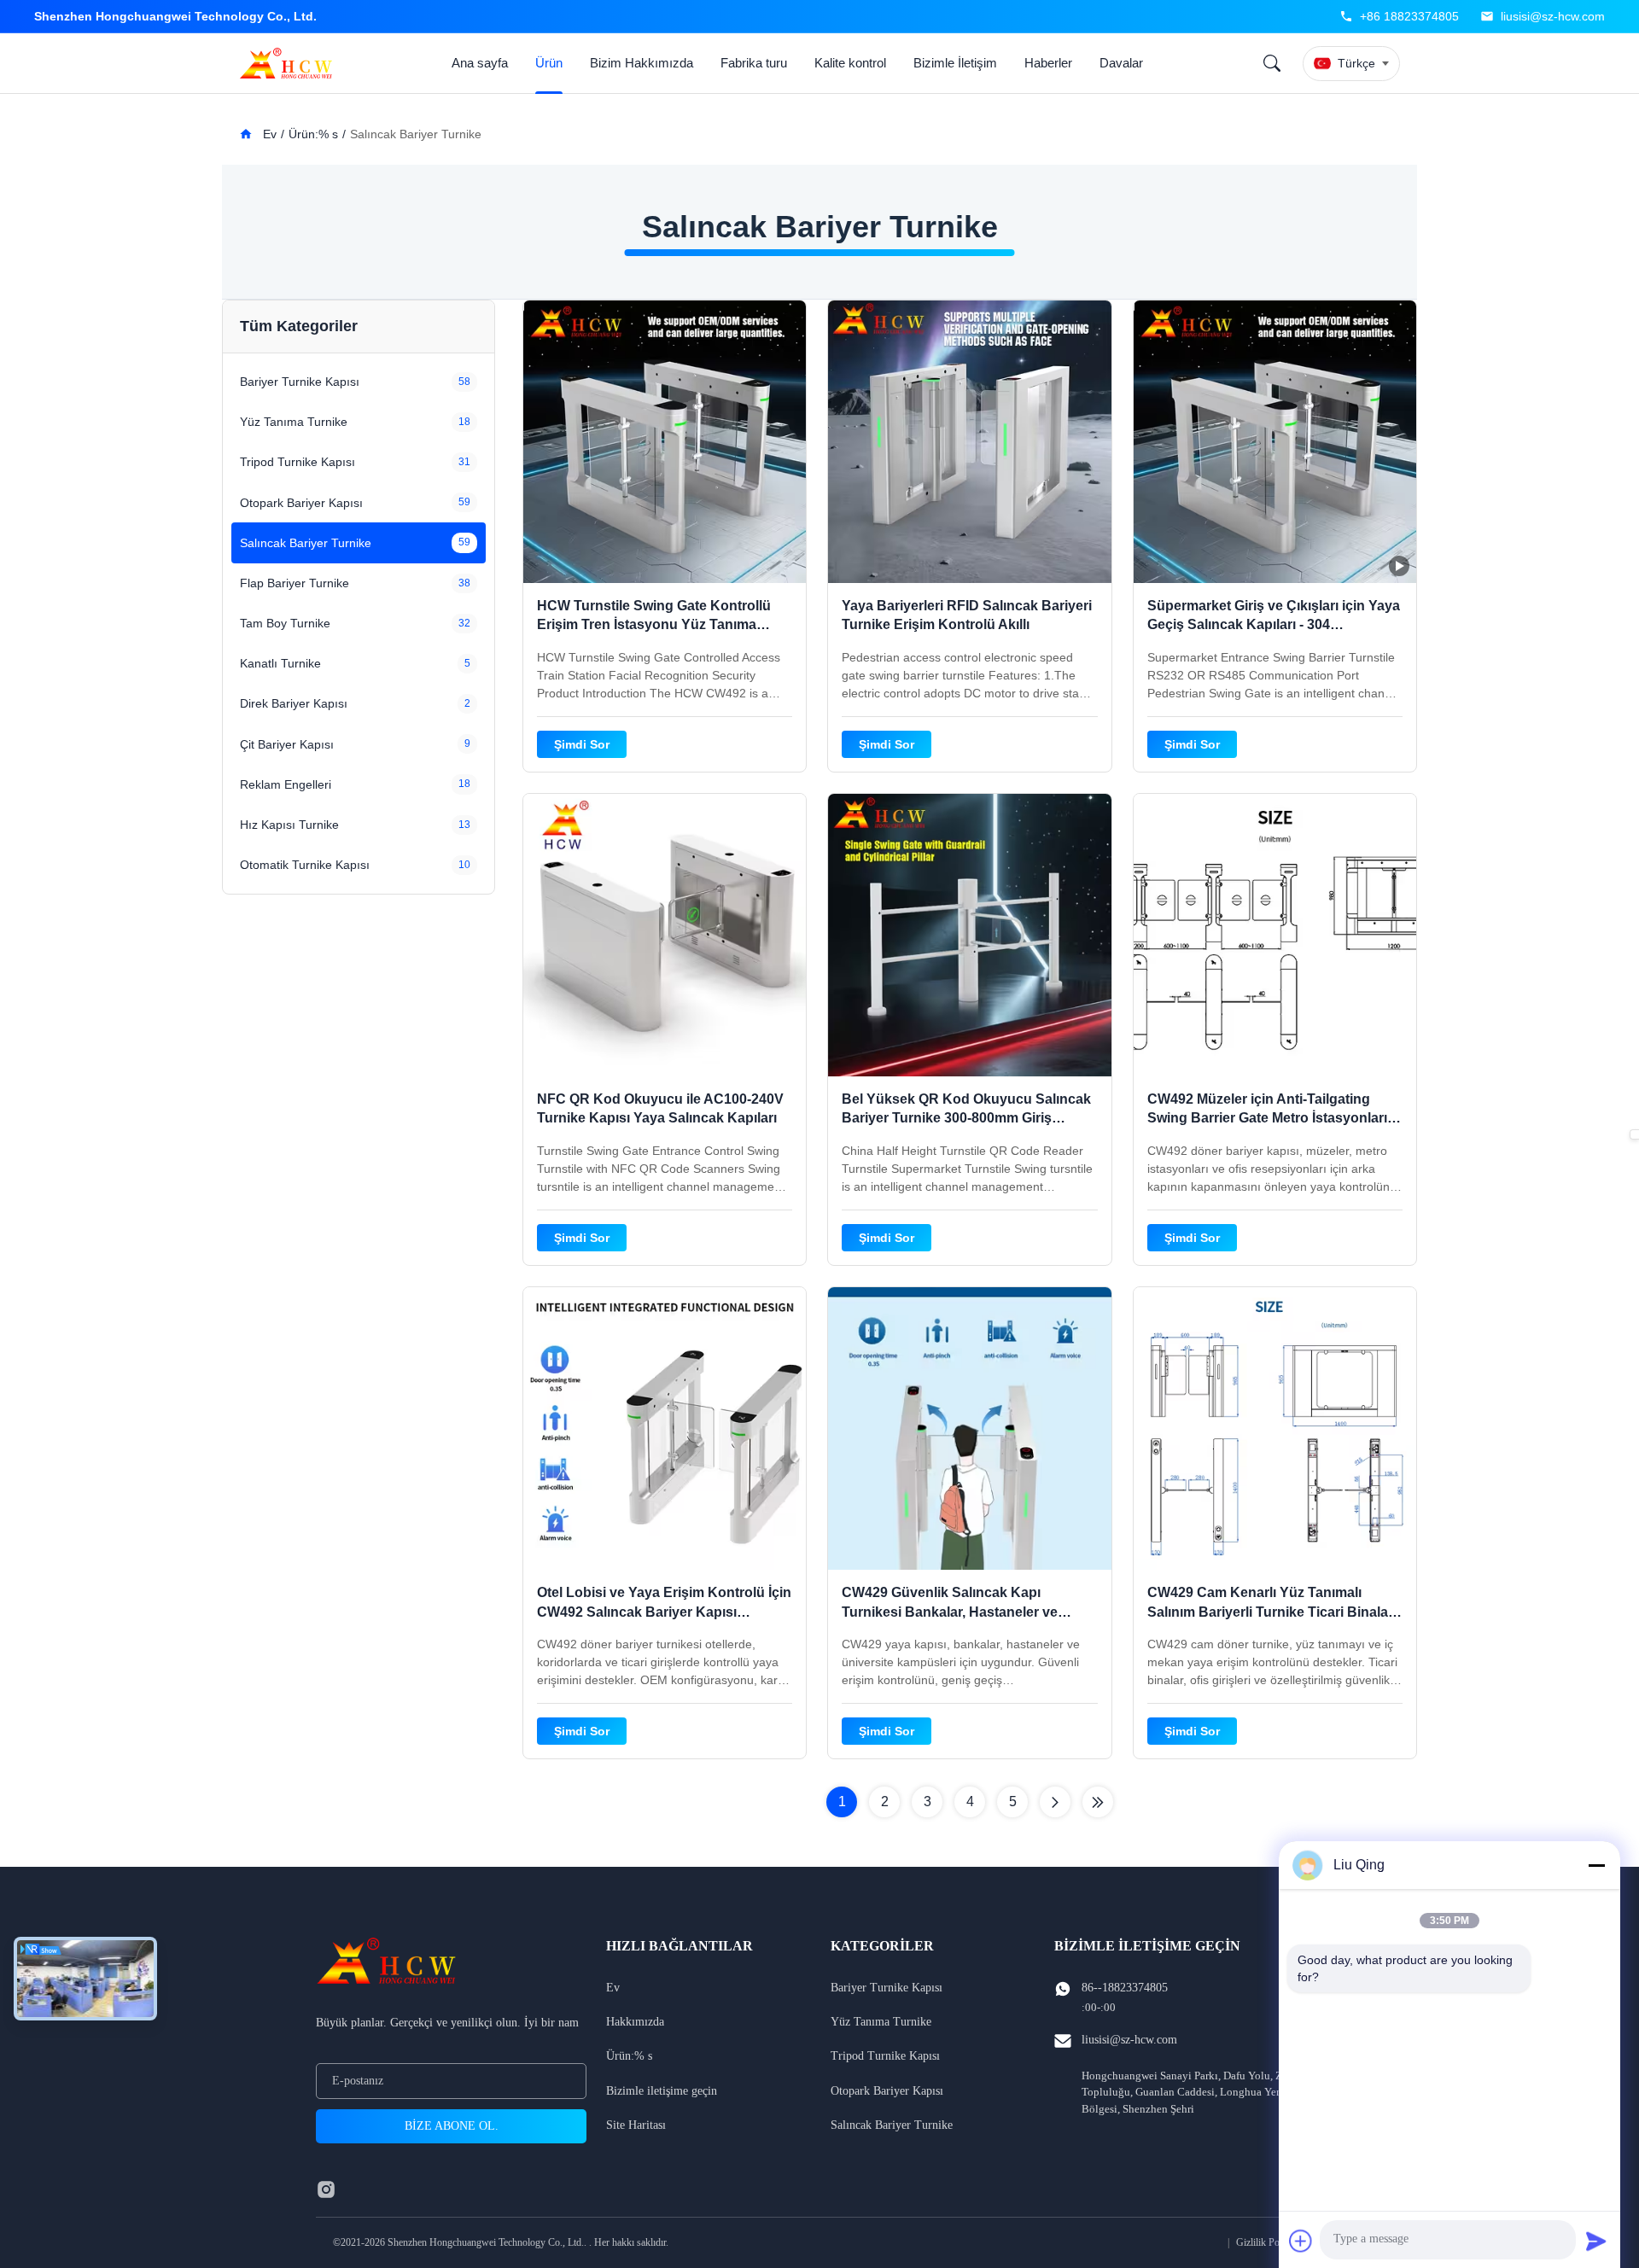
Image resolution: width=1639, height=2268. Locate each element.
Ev (268, 134)
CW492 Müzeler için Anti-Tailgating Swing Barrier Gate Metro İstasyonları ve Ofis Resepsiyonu (1267, 1118)
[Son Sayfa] (1098, 1802)
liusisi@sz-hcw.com (1553, 16)
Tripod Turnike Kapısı (885, 2056)
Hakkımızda (635, 2022)
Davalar (1121, 63)
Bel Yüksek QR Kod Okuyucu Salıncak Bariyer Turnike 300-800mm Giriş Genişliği (966, 1118)
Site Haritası (636, 2125)
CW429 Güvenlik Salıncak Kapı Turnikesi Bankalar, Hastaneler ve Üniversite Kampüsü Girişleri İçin (950, 1612)
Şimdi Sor (582, 744)
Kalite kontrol (850, 63)
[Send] (1596, 2241)
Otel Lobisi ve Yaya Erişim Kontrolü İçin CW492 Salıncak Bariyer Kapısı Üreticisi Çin (664, 1612)
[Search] (1272, 63)
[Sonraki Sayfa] (1055, 1802)
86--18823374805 (1125, 1988)
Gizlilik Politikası (1271, 2242)
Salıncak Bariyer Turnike (892, 2125)
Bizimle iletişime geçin (662, 2091)
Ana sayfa (480, 63)
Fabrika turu (754, 63)
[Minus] (1596, 1865)
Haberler (1048, 63)
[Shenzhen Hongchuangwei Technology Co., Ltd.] (289, 63)
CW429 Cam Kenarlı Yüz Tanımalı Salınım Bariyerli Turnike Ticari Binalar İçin (1270, 1612)
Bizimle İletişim (955, 63)
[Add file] (1301, 2241)
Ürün (549, 63)
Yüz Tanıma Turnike (881, 2022)
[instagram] (326, 2189)
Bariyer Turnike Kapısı (887, 1988)
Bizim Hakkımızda (642, 63)
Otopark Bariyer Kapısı (887, 2091)
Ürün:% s (313, 134)
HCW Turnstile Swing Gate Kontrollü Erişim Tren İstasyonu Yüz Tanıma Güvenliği (654, 625)
